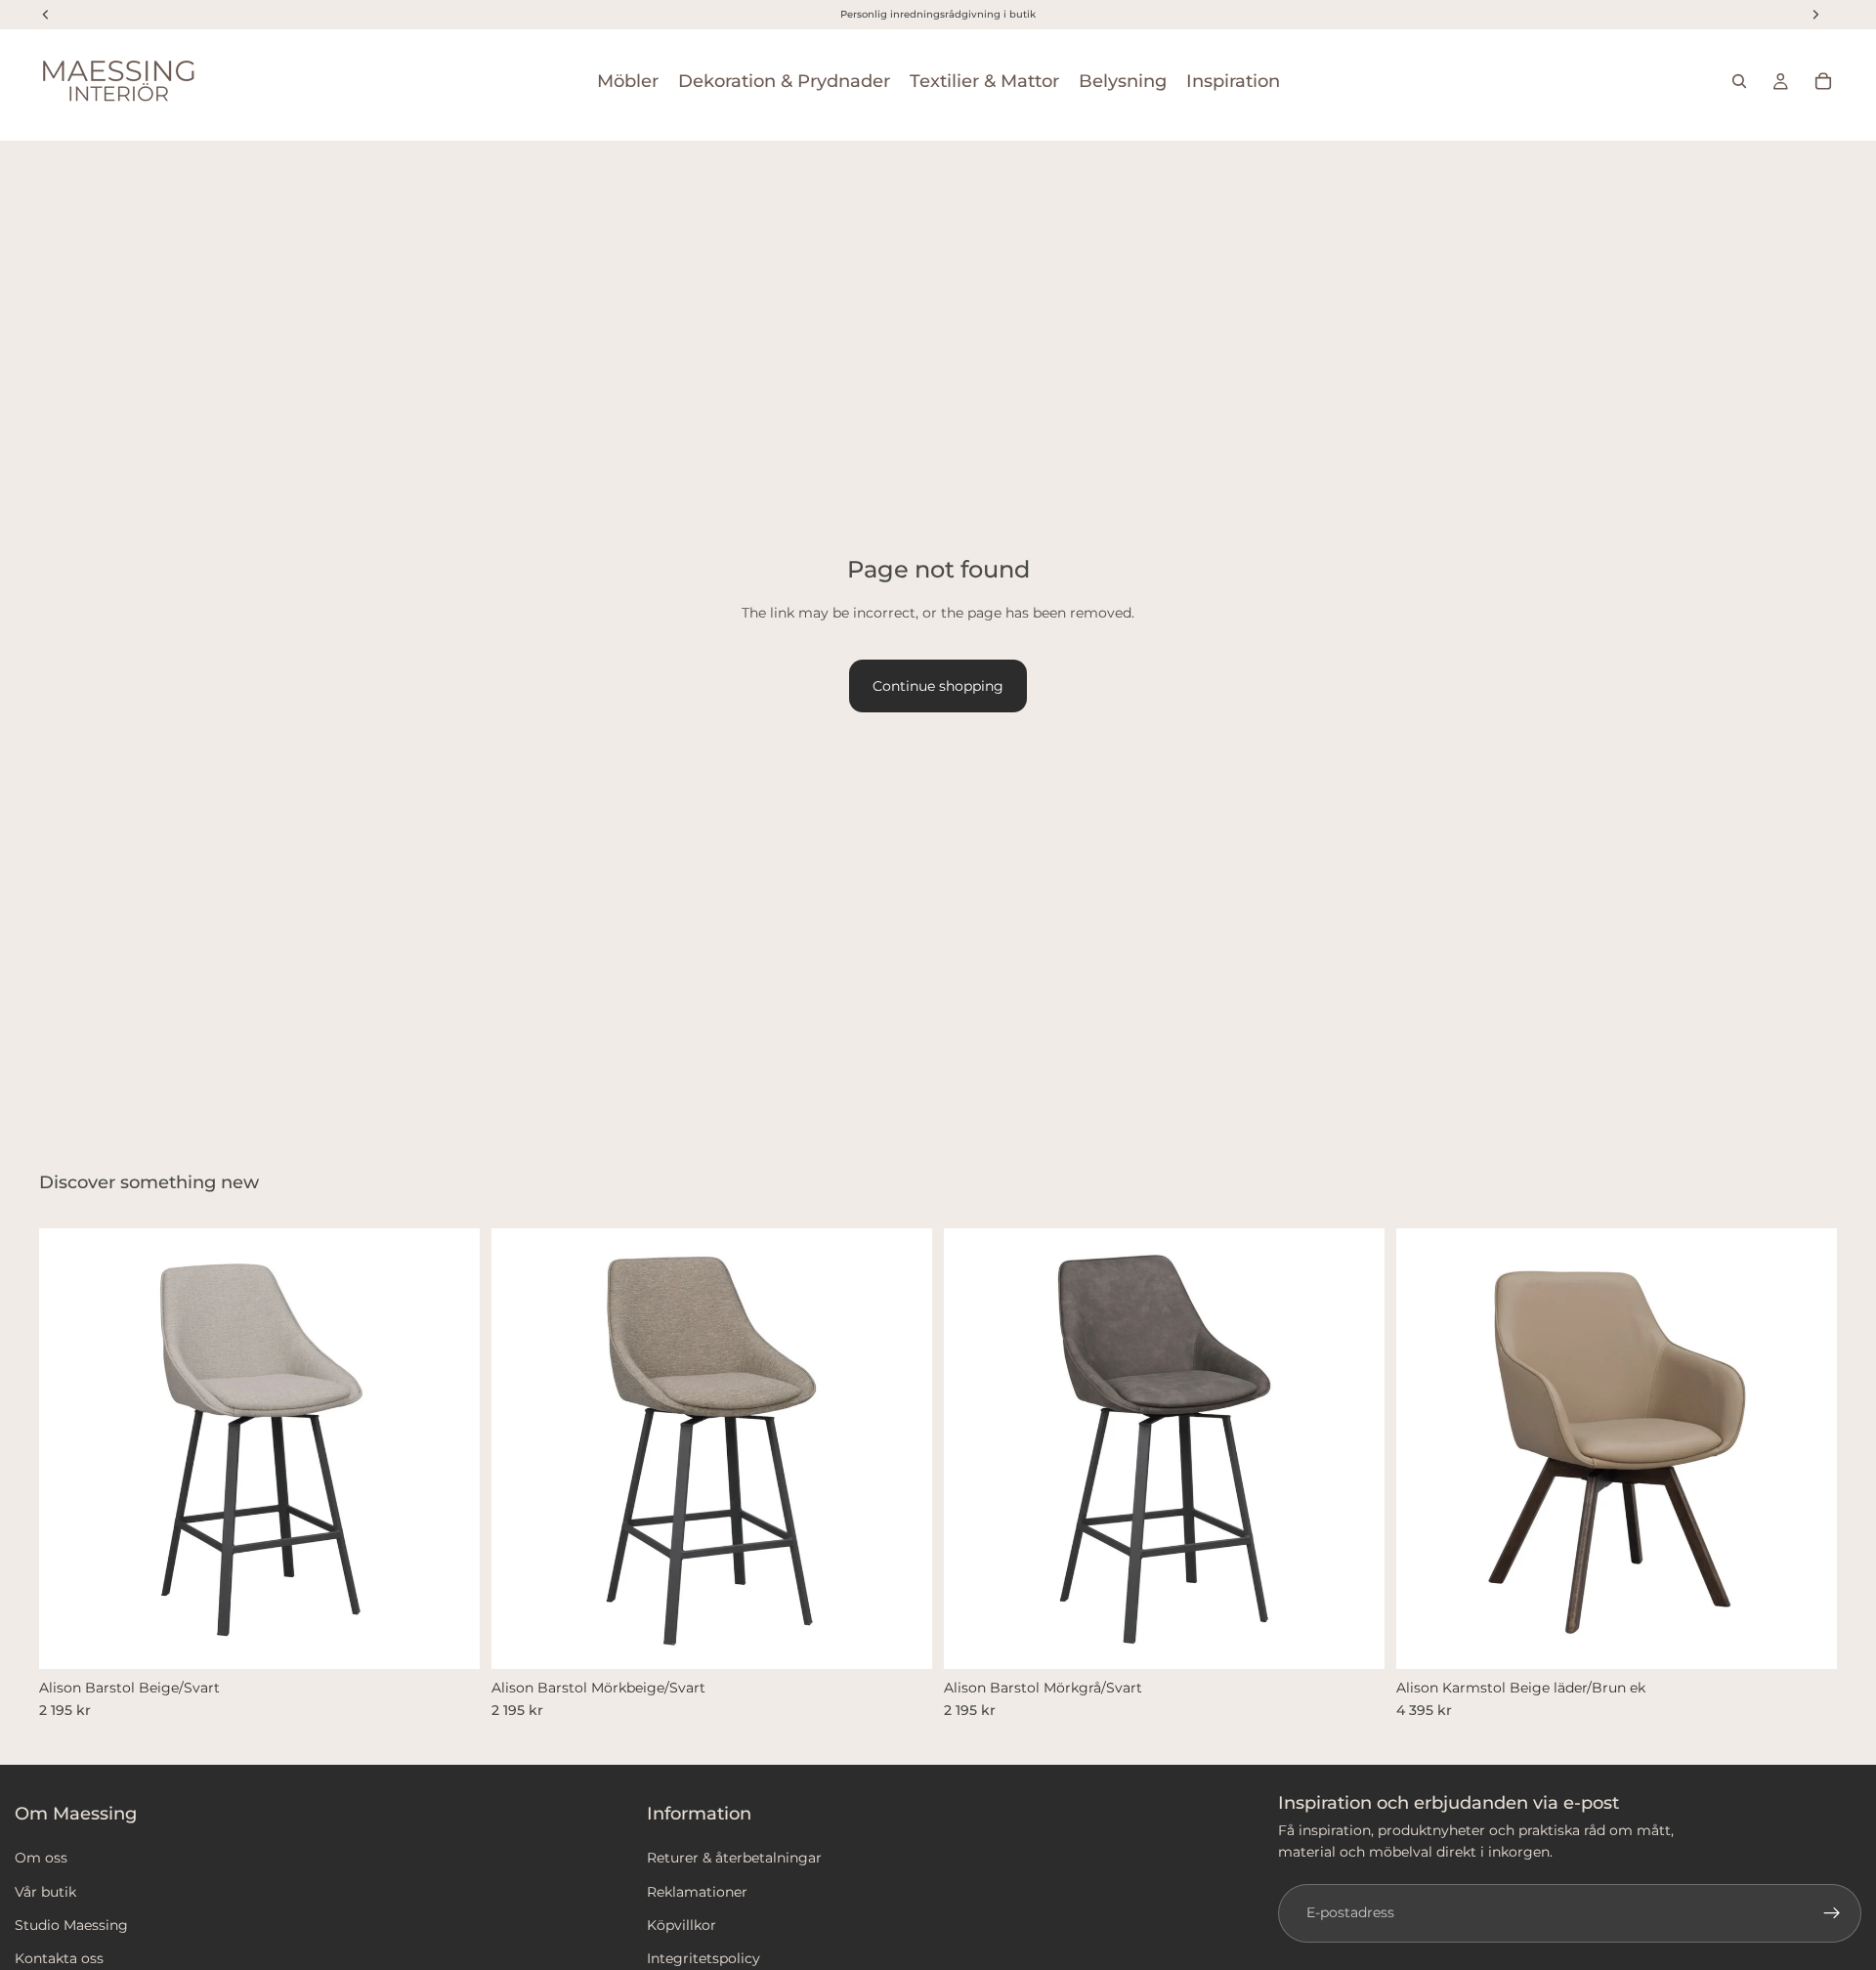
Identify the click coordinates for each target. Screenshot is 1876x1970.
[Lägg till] (449, 1639)
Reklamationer (697, 1892)
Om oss (41, 1858)
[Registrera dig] (1832, 1913)
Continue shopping (938, 686)
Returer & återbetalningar (734, 1858)
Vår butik (45, 1892)
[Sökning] (1739, 81)
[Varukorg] (1823, 81)
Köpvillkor (682, 1925)
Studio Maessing (71, 1925)
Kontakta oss (59, 1958)
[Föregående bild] (68, 1449)
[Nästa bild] (450, 1449)
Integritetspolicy (703, 1958)
